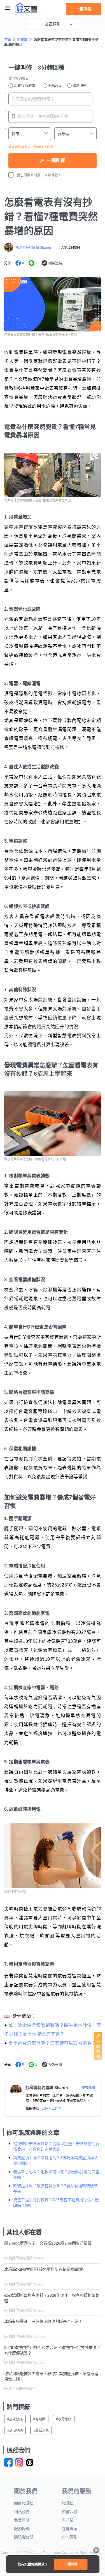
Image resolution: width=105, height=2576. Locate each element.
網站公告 (22, 2512)
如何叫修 (70, 2512)
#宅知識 (39, 2419)
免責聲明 (22, 2520)
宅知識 (22, 40)
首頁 (8, 40)
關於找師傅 (24, 2503)
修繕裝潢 (55, 86)
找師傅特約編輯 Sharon (33, 248)
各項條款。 (53, 175)
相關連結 (32, 2109)
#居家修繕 (15, 2419)
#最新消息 (41, 2430)
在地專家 (70, 2529)
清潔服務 (80, 86)
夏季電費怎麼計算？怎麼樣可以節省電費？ (52, 2043)
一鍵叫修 (83, 9)
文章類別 (53, 24)
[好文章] (27, 8)
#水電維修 (64, 2419)
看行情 (68, 2520)
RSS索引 (70, 2537)
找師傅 (68, 2503)
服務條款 (22, 2529)
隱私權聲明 (24, 2537)
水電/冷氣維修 (25, 86)
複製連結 (55, 263)
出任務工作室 (52, 2109)
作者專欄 (88, 2088)
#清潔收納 (15, 2430)
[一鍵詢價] (98, 2059)
